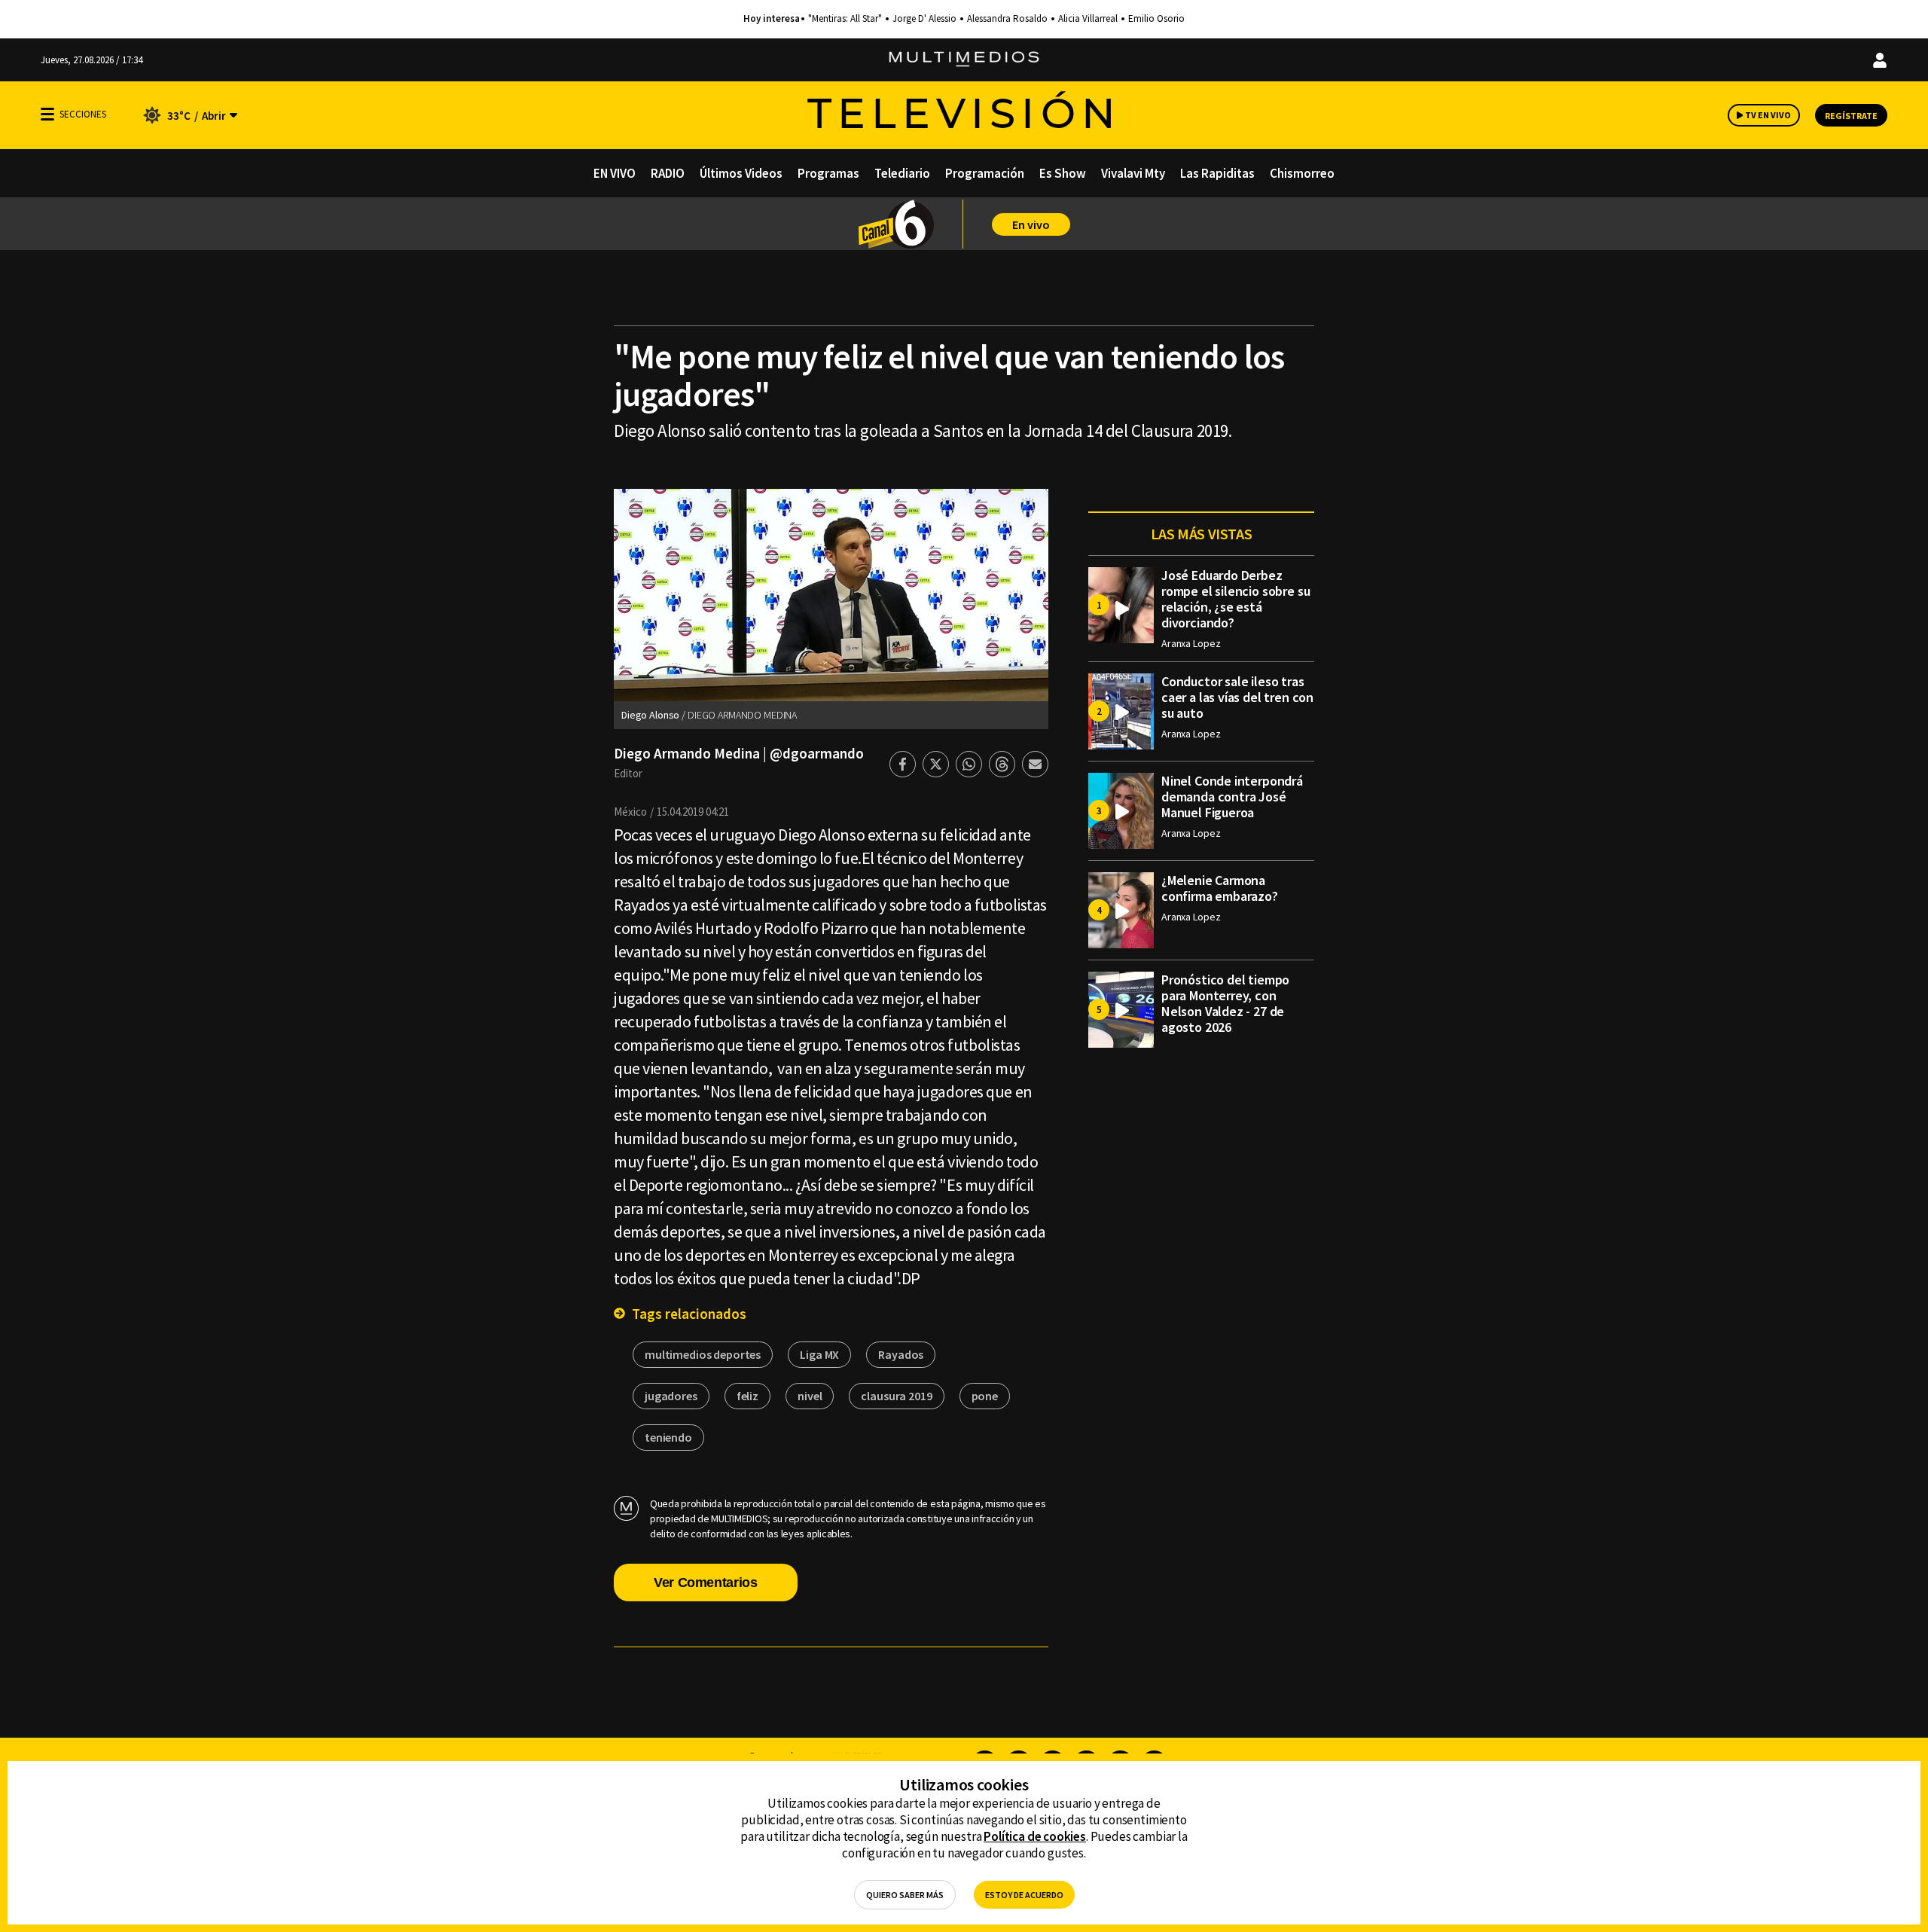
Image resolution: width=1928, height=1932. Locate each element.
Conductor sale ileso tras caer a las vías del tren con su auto (1237, 697)
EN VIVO (615, 173)
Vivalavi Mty (1133, 173)
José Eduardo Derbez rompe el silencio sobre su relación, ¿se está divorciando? (1236, 599)
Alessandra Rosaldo (1007, 19)
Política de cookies (1035, 1836)
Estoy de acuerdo (1024, 1895)
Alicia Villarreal (1088, 19)
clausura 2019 (896, 1396)
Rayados (901, 1354)
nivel (810, 1396)
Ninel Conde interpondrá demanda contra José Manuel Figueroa (1232, 797)
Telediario (902, 173)
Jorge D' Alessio (924, 19)
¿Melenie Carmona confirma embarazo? (1220, 888)
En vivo (1031, 224)
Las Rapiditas (1217, 173)
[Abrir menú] (47, 114)
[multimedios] (964, 60)
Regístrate (1851, 116)
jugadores (671, 1396)
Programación (985, 173)
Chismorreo (1302, 173)
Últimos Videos (741, 173)
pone (985, 1396)
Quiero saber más (905, 1895)
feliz (747, 1396)
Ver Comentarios (706, 1583)
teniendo (668, 1437)
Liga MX (819, 1354)
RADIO (668, 173)
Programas (828, 173)
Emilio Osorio (1156, 19)
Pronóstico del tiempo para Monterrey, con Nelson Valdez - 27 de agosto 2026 (1225, 1003)
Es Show (1063, 173)
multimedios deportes (703, 1354)
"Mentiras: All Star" (845, 19)
